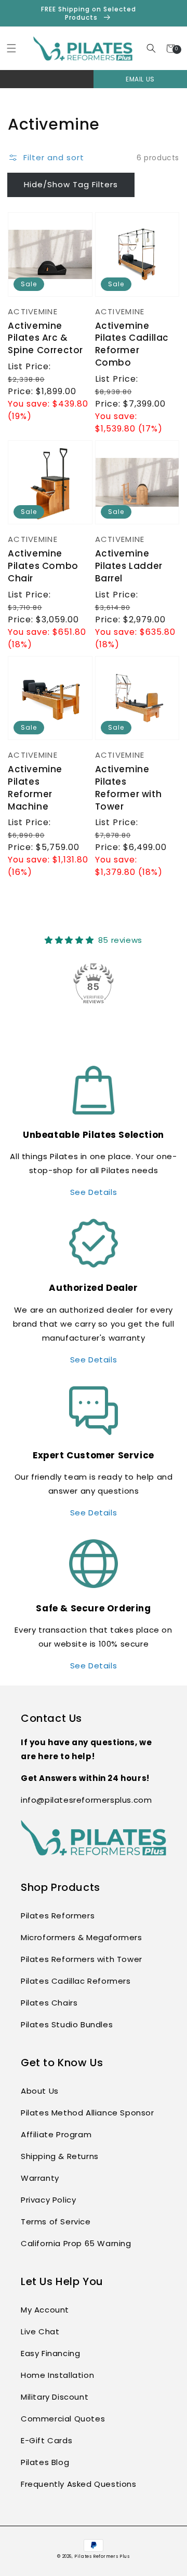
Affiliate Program (56, 2134)
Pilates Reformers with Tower (82, 1959)
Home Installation (57, 2375)
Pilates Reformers (58, 1916)
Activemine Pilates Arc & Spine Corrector (45, 338)
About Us (40, 2091)
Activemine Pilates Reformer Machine (35, 788)
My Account (45, 2310)
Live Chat (40, 2331)
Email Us (140, 79)
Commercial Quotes (63, 2419)
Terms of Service (56, 2222)
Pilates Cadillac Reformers (76, 1981)
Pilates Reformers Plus (102, 2556)
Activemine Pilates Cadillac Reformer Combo (132, 344)
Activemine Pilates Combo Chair (43, 566)
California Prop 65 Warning (76, 2243)
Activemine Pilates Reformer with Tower (129, 788)
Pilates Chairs (49, 2003)
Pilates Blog (45, 2462)
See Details (94, 1192)
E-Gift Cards (46, 2440)
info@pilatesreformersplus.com (86, 1800)
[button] (151, 48)
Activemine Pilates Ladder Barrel (129, 566)
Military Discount (55, 2397)
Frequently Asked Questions (79, 2484)
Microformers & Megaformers (82, 1937)
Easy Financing (50, 2353)
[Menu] (11, 48)
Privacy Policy (48, 2200)
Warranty (40, 2178)
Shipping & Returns (60, 2156)
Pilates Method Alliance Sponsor (88, 2113)
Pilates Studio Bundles (67, 2024)
